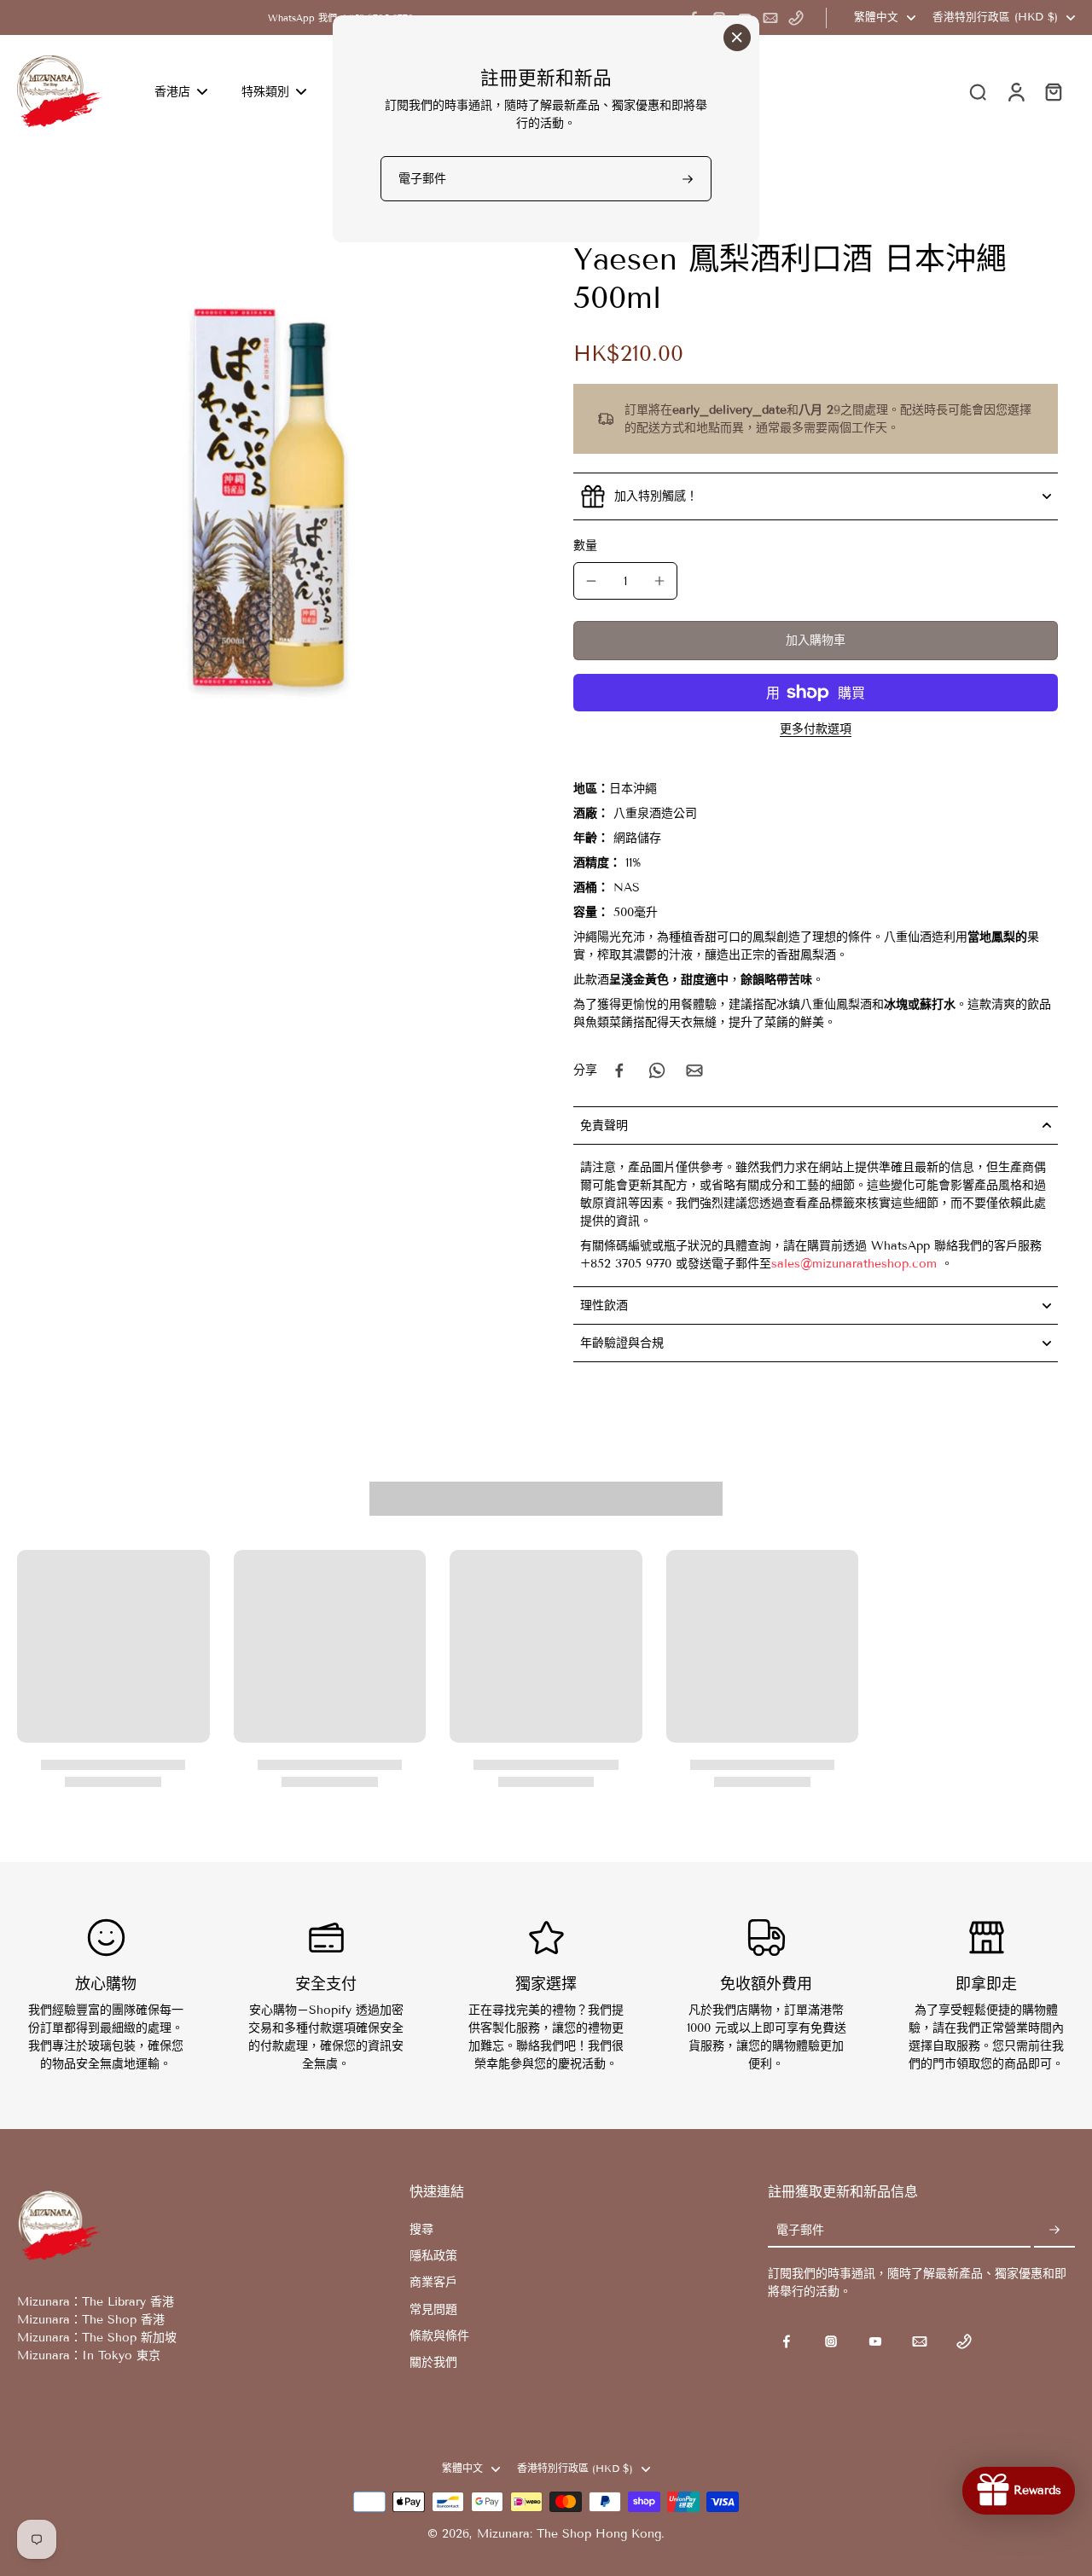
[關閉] (737, 38)
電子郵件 (800, 2231)
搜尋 (421, 2229)
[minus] (591, 581)
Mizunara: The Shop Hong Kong (569, 2534)
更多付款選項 (816, 730)
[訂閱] (1054, 2231)
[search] (978, 91)
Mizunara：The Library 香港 (96, 2302)
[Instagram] (831, 2341)
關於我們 (433, 2362)
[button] (816, 641)
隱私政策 (433, 2256)
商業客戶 (433, 2282)
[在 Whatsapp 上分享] (657, 1070)
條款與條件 (439, 2336)
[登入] (1015, 91)
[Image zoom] (268, 490)
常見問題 (433, 2309)
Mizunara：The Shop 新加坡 (97, 2338)
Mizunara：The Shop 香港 (91, 2320)
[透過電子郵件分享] (694, 1070)
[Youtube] (875, 2341)
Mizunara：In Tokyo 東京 (89, 2356)
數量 (585, 545)
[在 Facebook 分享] (619, 1070)
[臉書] (787, 2341)
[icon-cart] (1053, 91)
